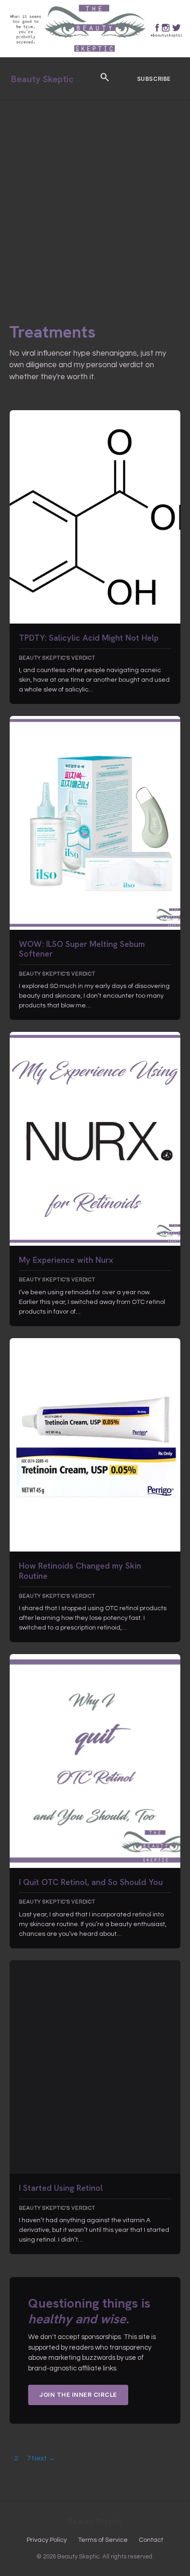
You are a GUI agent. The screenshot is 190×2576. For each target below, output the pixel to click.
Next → (43, 2458)
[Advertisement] (95, 200)
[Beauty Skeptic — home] (95, 55)
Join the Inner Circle (78, 2394)
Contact (151, 2540)
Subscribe (154, 79)
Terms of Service (103, 2540)
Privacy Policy (47, 2540)
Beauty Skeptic (42, 79)
